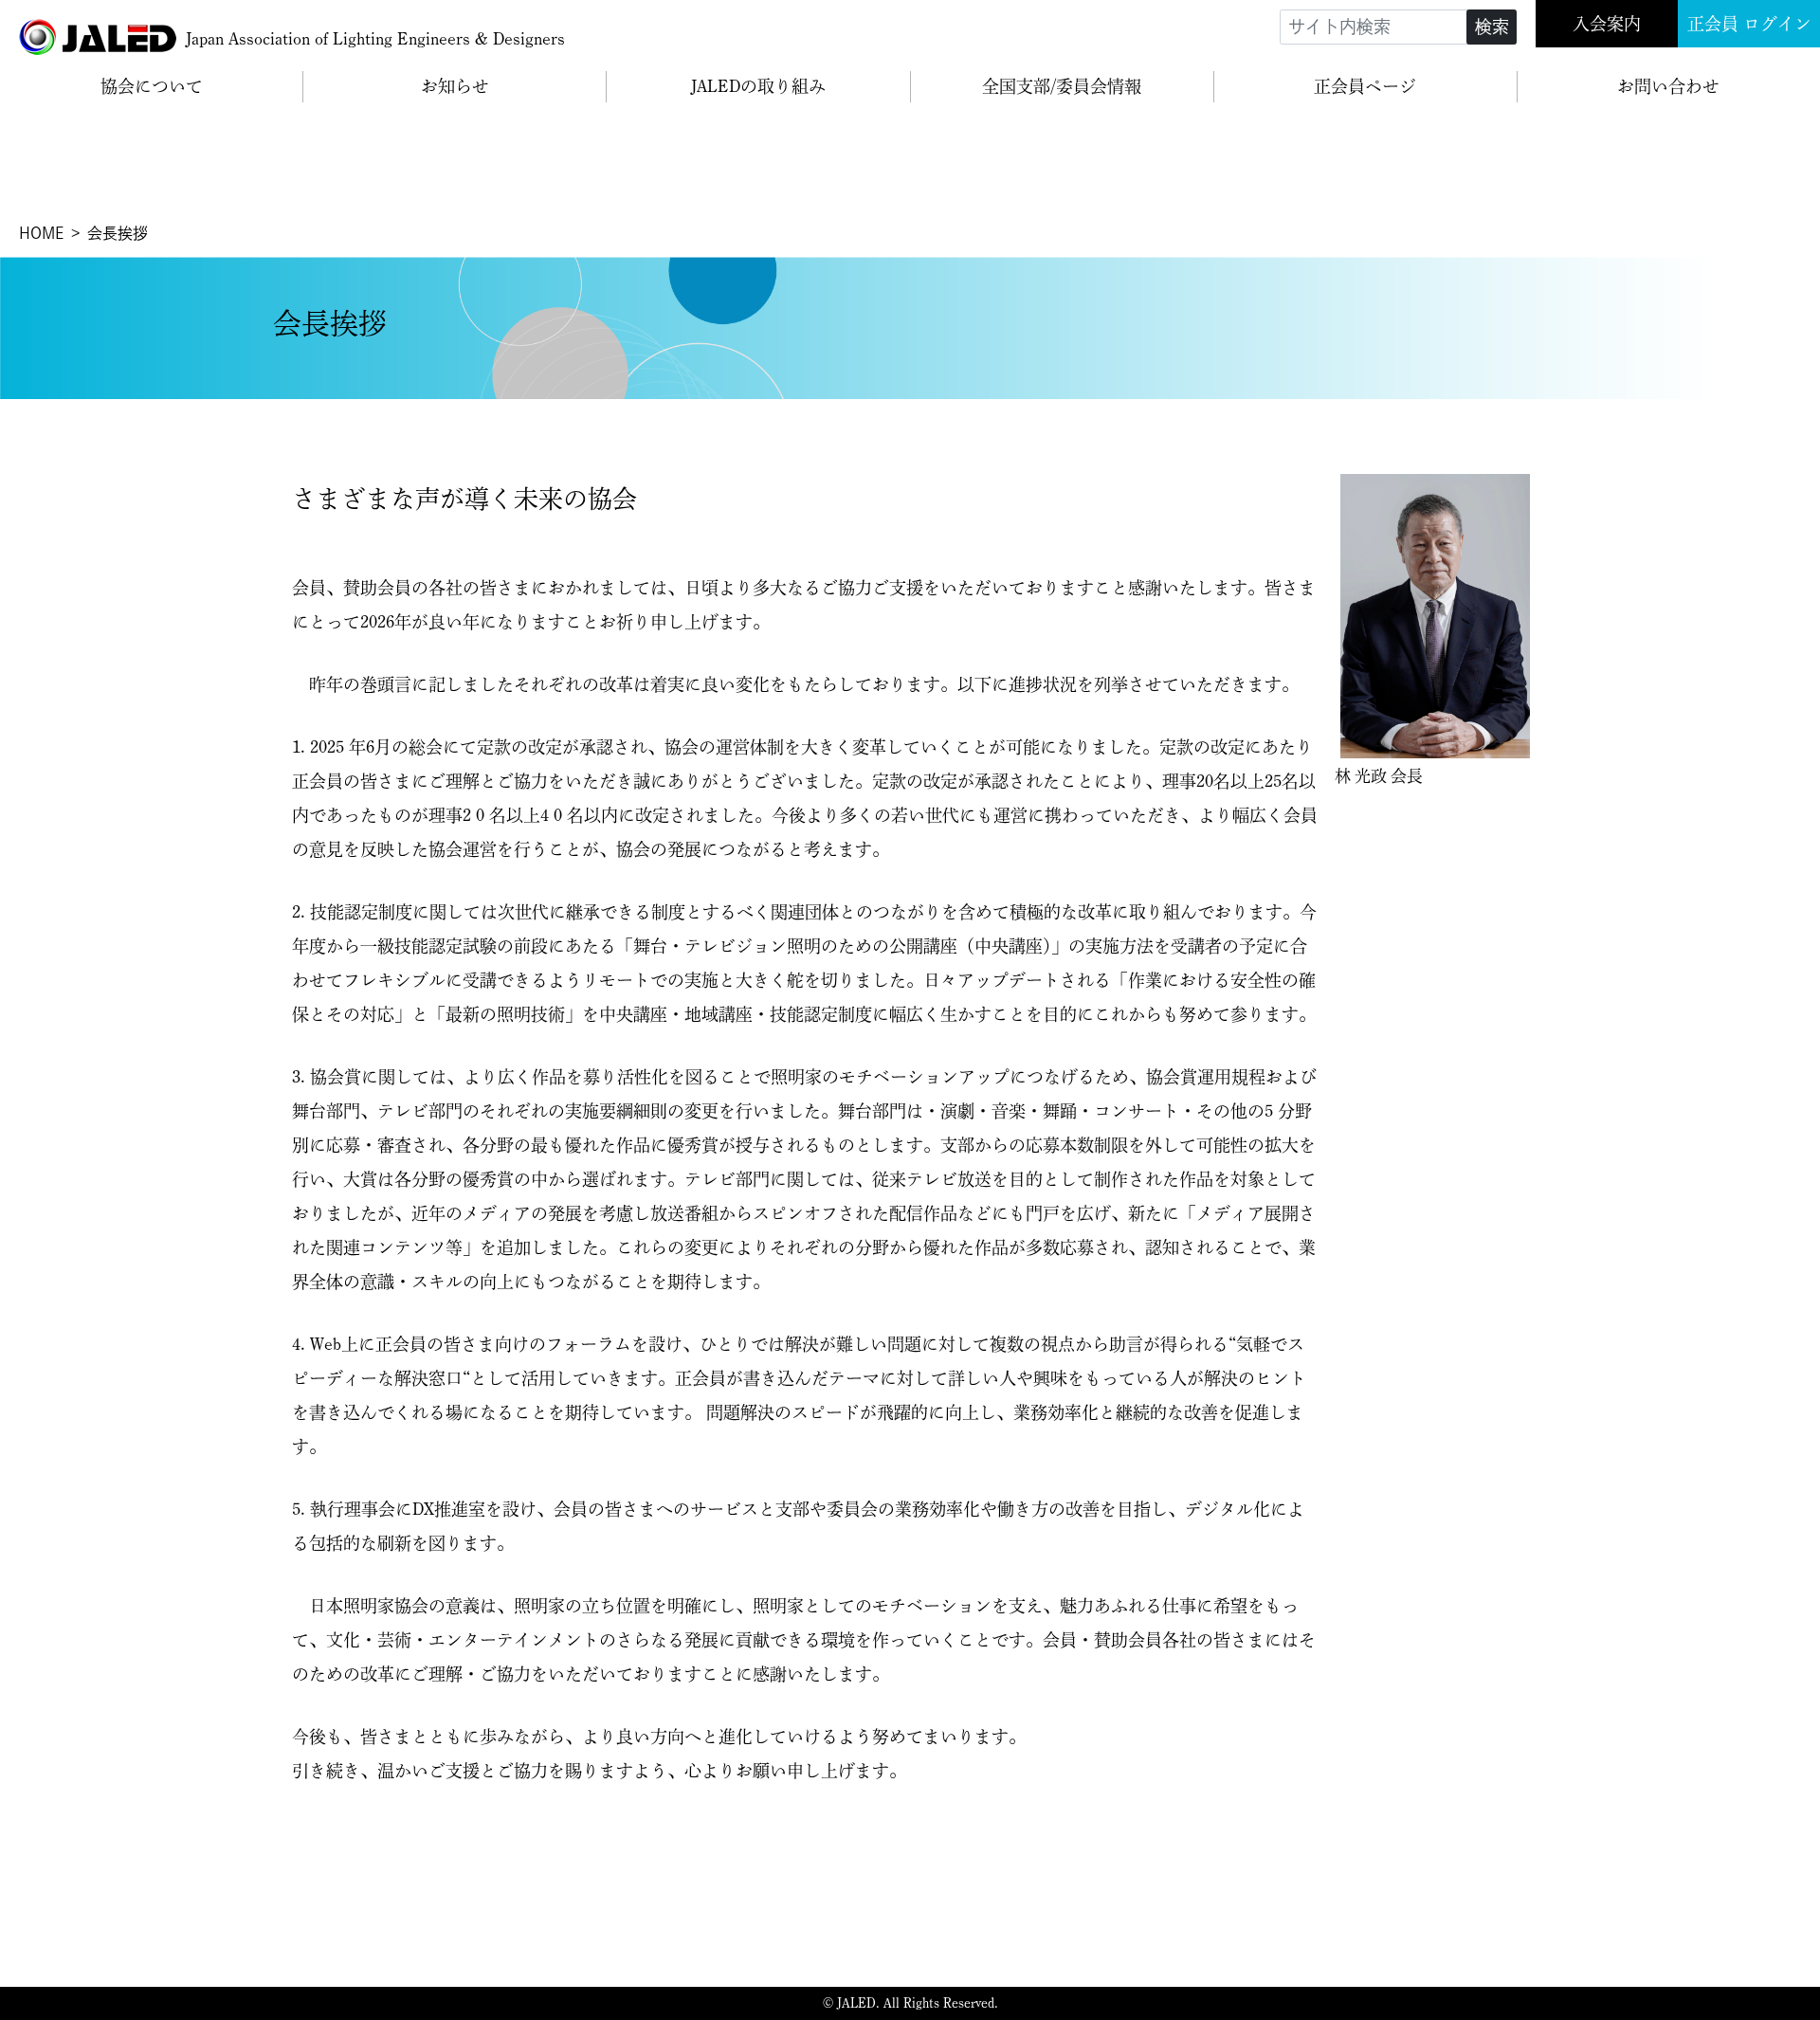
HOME (41, 233)
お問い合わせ (1668, 86)
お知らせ (455, 86)
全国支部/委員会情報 (1062, 86)
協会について (152, 86)
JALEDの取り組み (758, 86)
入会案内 (1607, 24)
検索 (1492, 27)
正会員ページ (1365, 86)
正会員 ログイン (1749, 24)
